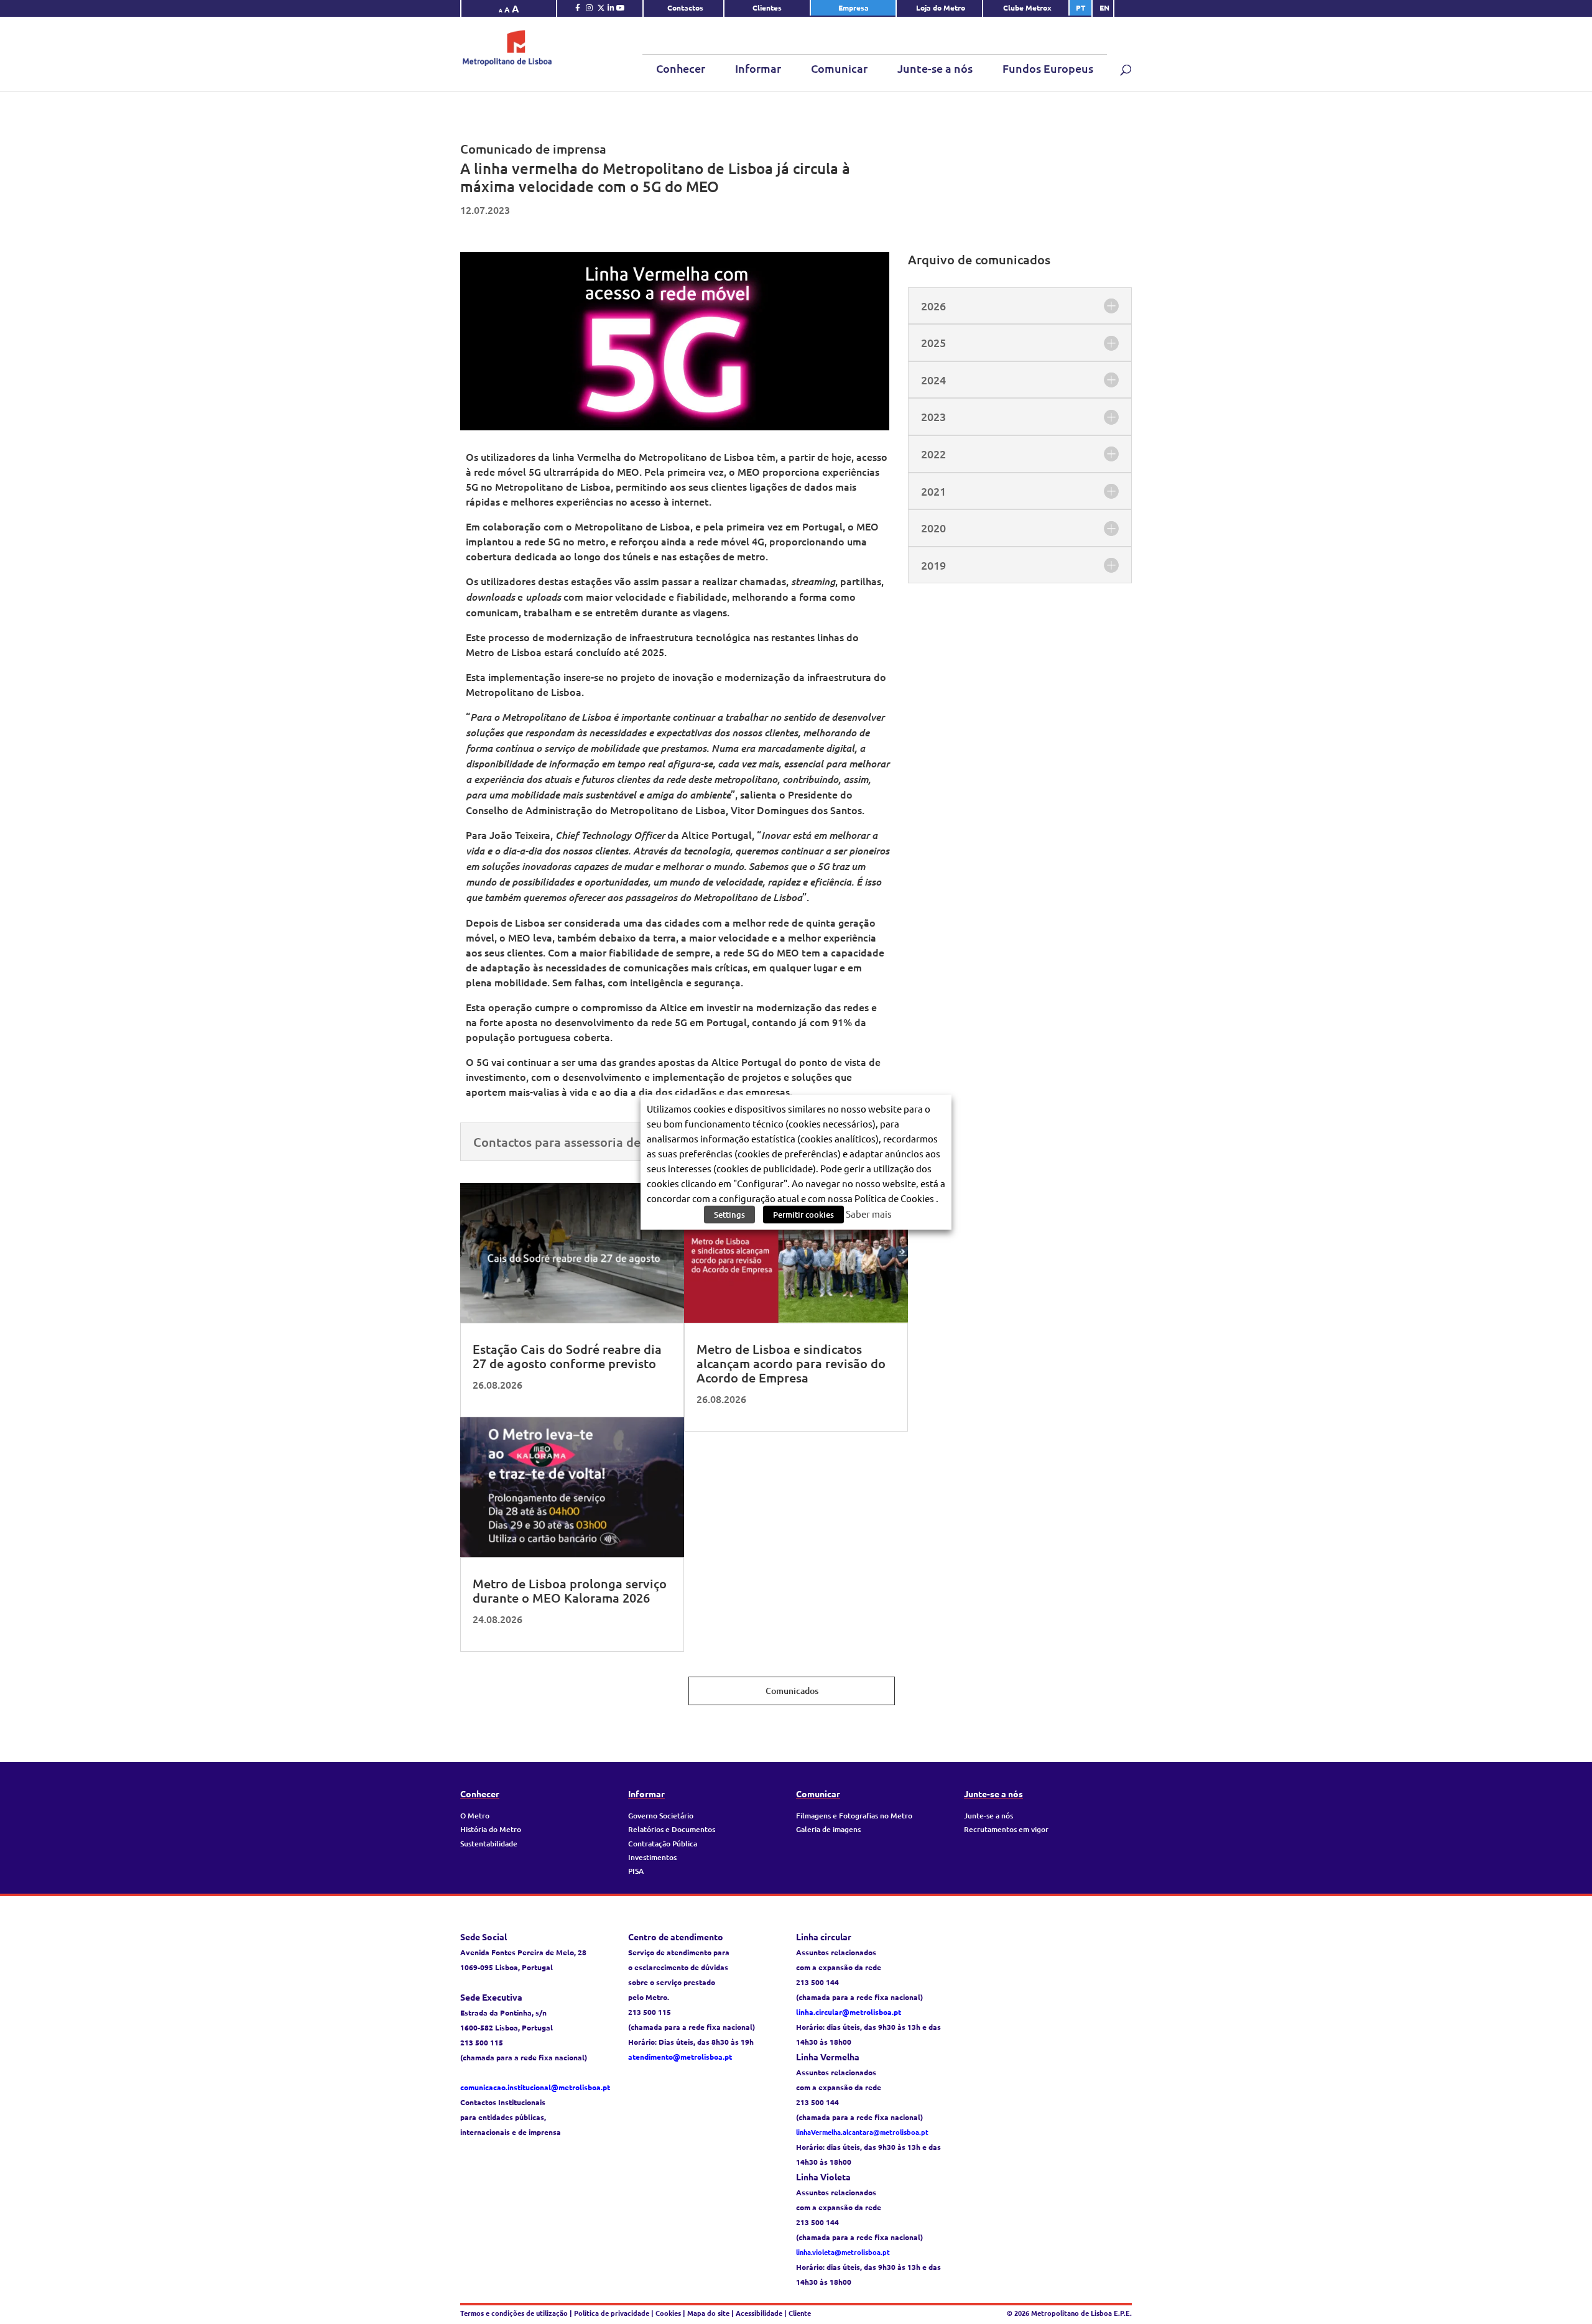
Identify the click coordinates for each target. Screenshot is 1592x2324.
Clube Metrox (1027, 7)
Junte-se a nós (935, 68)
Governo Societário (661, 1816)
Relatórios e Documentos (672, 1829)
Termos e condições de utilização (515, 2313)
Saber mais (869, 1213)
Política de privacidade (613, 2313)
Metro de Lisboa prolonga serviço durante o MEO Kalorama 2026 (570, 1590)
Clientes (767, 7)
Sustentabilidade (489, 1844)
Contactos (685, 7)
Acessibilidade (759, 2313)
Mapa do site (708, 2313)
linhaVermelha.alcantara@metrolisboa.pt (862, 2132)
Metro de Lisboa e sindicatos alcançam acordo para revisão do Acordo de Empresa (791, 1363)
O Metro (475, 1816)
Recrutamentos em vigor (1006, 1829)
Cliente (800, 2313)
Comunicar (839, 68)
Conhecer (681, 68)
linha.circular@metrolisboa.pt (849, 2012)
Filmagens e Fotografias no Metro (854, 1816)
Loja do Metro (941, 7)
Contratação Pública (663, 1844)
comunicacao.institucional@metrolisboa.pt (535, 2087)
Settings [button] (729, 1214)
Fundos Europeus (1048, 68)
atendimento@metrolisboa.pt (680, 2057)
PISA (636, 1871)
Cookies (668, 2313)
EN (1104, 7)
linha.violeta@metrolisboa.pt (843, 2252)
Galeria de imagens (828, 1829)
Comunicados (792, 1691)
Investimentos (652, 1857)
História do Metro (491, 1829)
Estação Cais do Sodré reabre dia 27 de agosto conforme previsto (567, 1356)
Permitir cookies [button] (803, 1214)
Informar (758, 68)
